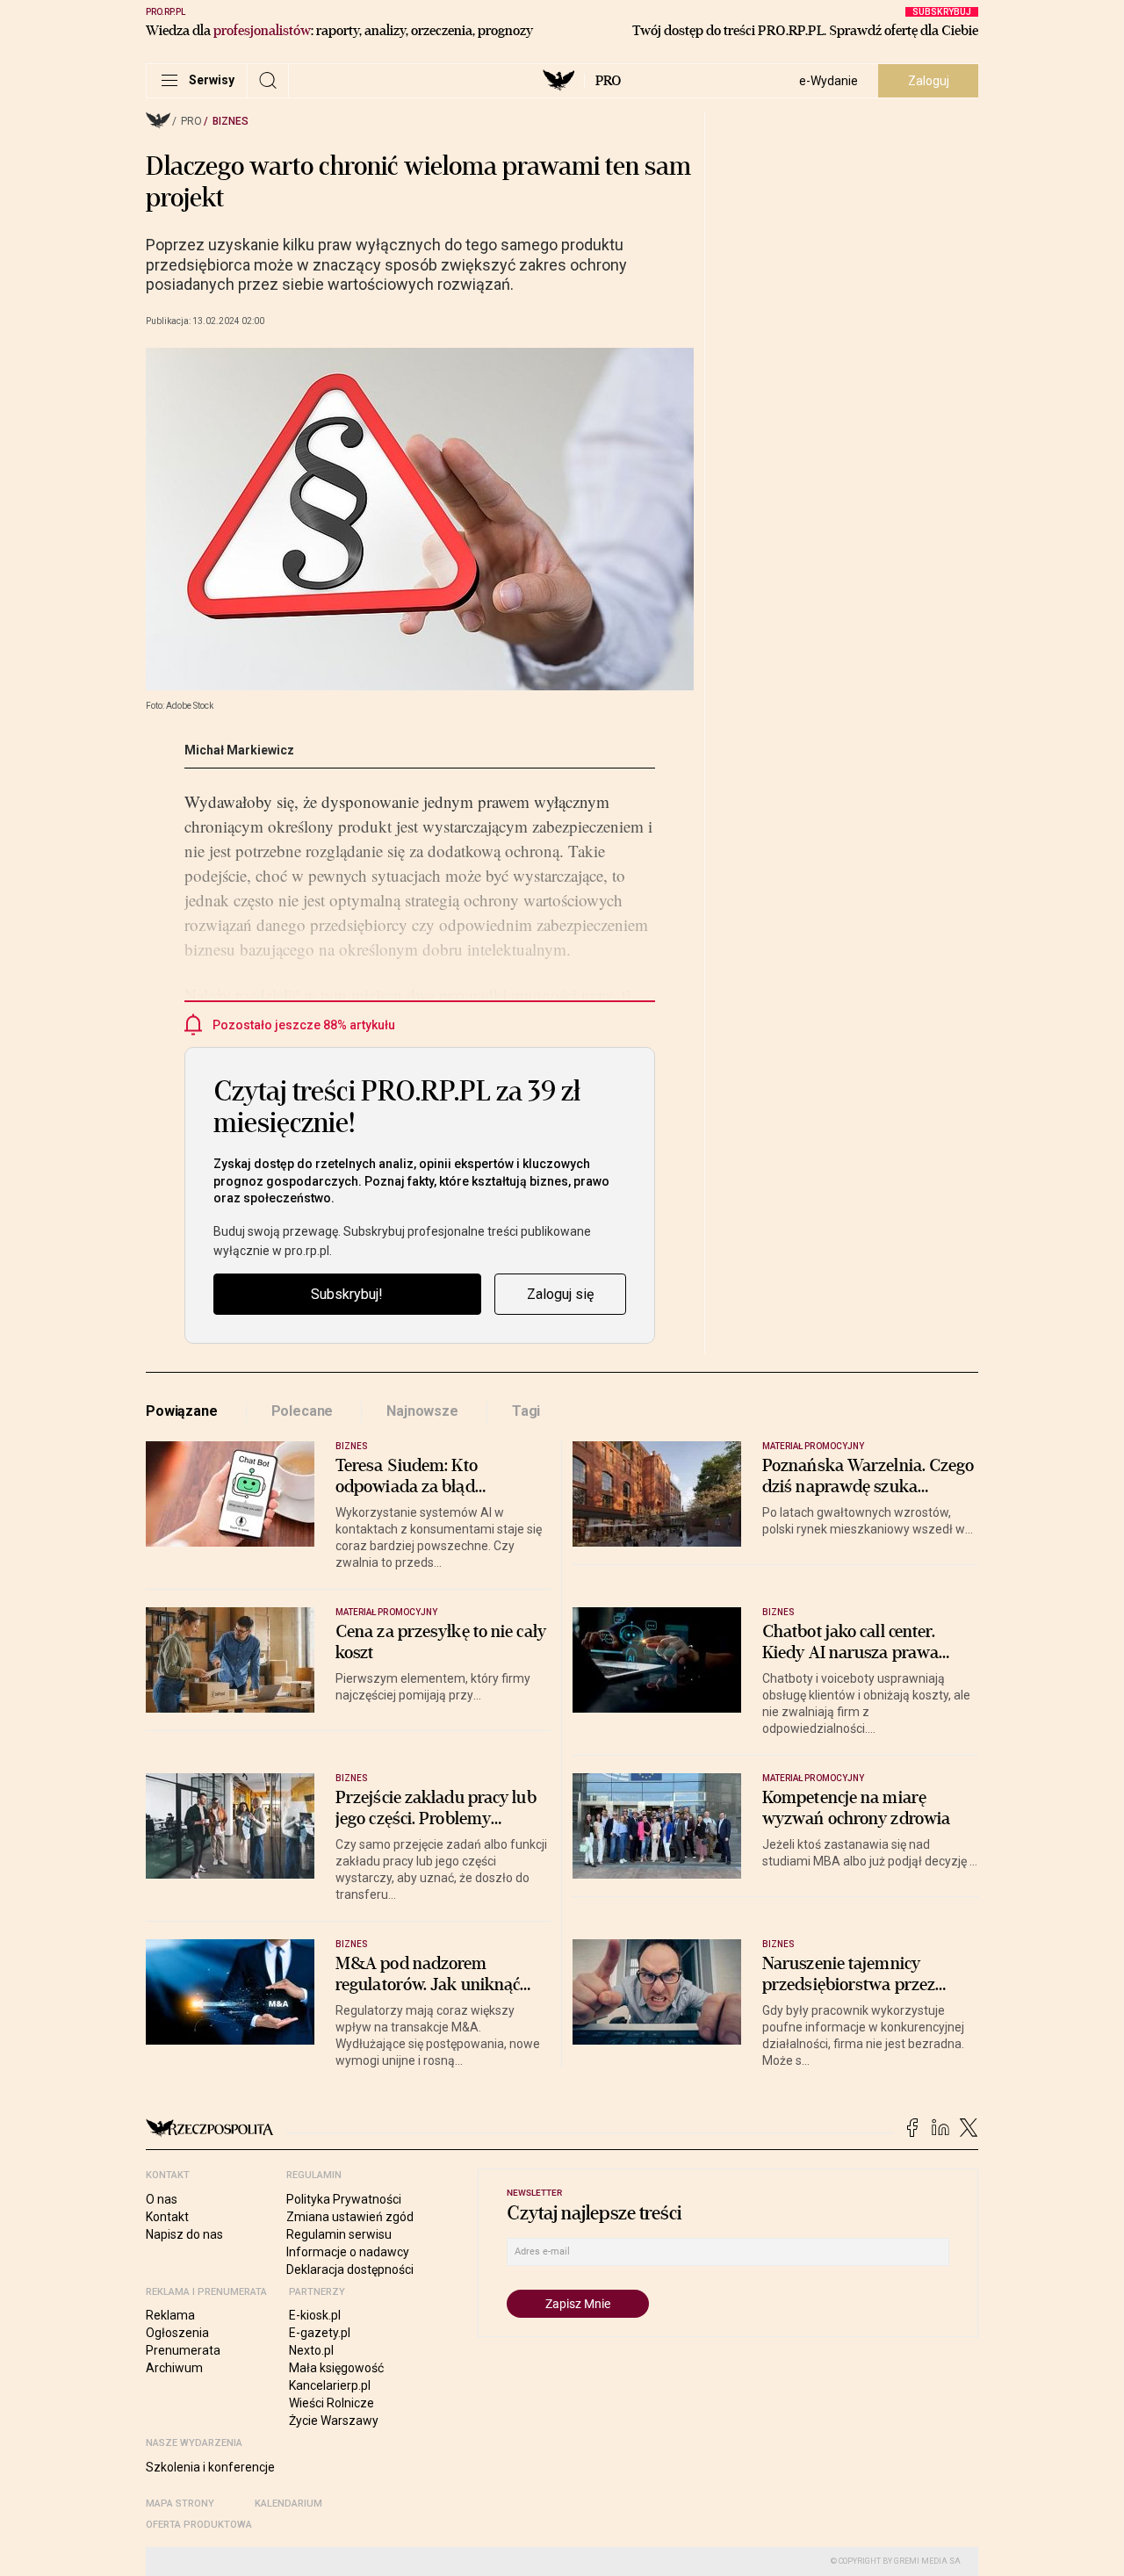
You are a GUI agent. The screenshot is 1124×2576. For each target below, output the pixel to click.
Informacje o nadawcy (348, 2252)
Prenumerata (183, 2350)
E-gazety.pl (320, 2333)
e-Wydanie (829, 81)
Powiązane (182, 1411)
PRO (608, 81)
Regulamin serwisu (339, 2234)
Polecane (303, 1411)
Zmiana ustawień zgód (350, 2217)
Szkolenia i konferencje (210, 2467)
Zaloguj (929, 81)
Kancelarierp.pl (330, 2385)
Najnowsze (422, 1411)
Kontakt (167, 2217)
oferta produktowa (199, 2525)
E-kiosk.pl (315, 2315)
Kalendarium (288, 2504)
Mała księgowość (336, 2368)
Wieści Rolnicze (331, 2403)
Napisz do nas (184, 2234)
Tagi (526, 1411)
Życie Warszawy (334, 2421)
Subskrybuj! (347, 1294)
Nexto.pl (311, 2350)
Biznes (231, 121)
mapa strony (180, 2504)
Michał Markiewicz (239, 750)
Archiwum (174, 2368)
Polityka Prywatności (344, 2199)
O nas (162, 2199)
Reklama (170, 2315)
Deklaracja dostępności (350, 2269)
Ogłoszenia (177, 2333)
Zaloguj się (560, 1294)
